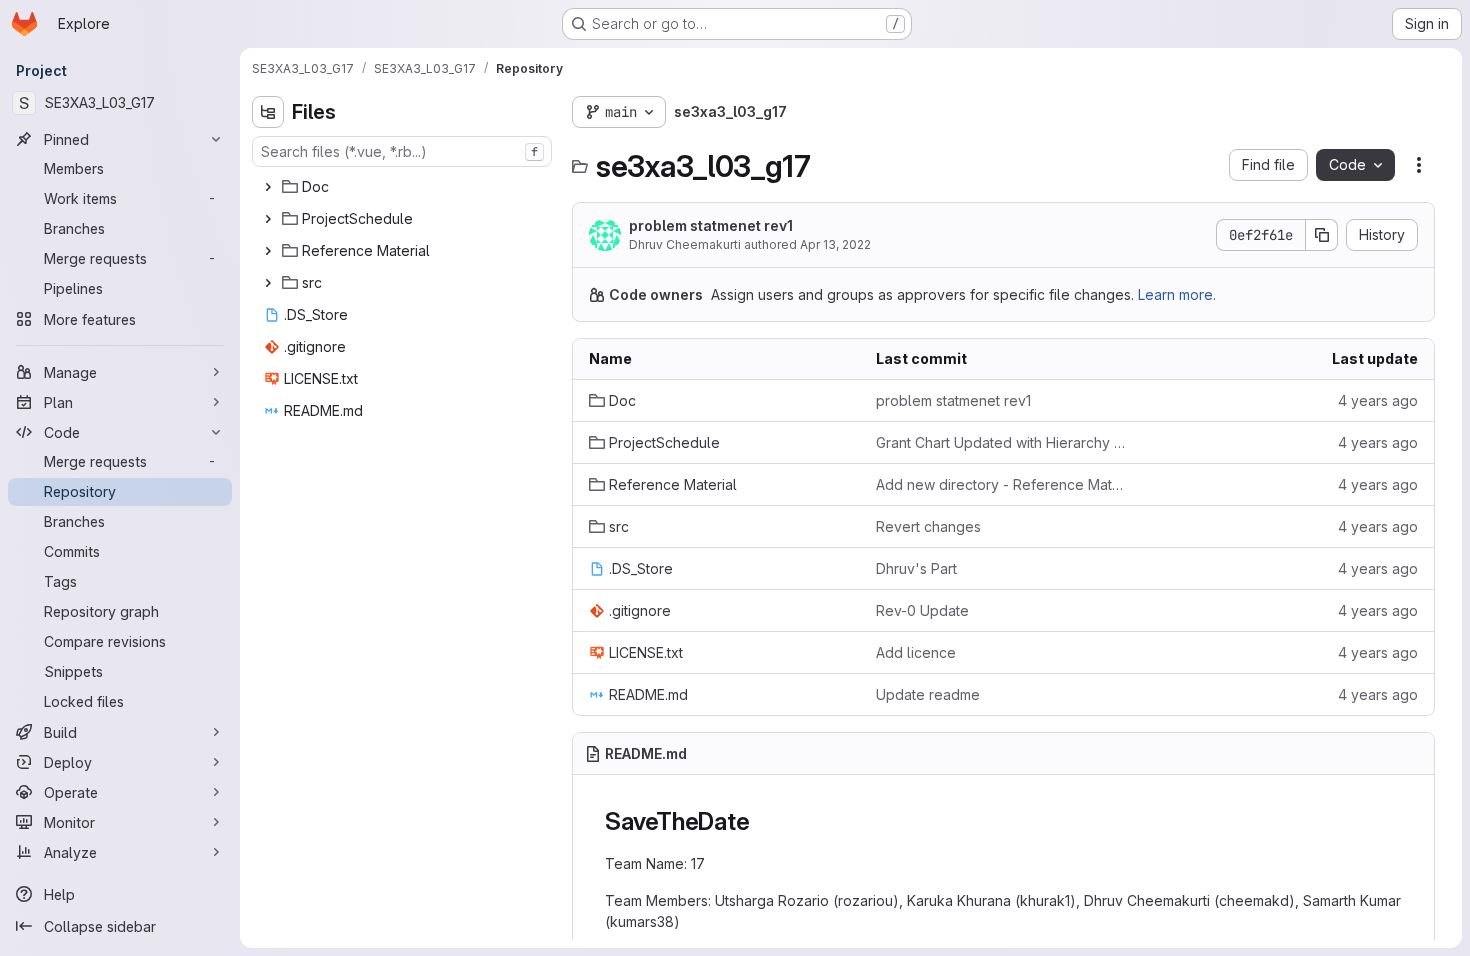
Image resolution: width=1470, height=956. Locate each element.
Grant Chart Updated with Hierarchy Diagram (1003, 442)
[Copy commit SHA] (1322, 235)
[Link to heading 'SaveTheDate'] (762, 821)
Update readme (928, 694)
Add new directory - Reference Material (1003, 484)
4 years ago (1378, 400)
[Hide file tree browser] (268, 112)
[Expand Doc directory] (268, 187)
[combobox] (402, 151)
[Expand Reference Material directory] (268, 251)
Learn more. (1177, 294)
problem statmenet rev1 (711, 225)
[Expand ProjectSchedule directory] (268, 219)
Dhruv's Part (916, 568)
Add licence (916, 652)
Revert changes (928, 526)
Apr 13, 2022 (835, 244)
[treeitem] (404, 187)
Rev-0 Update (922, 610)
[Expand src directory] (268, 283)
